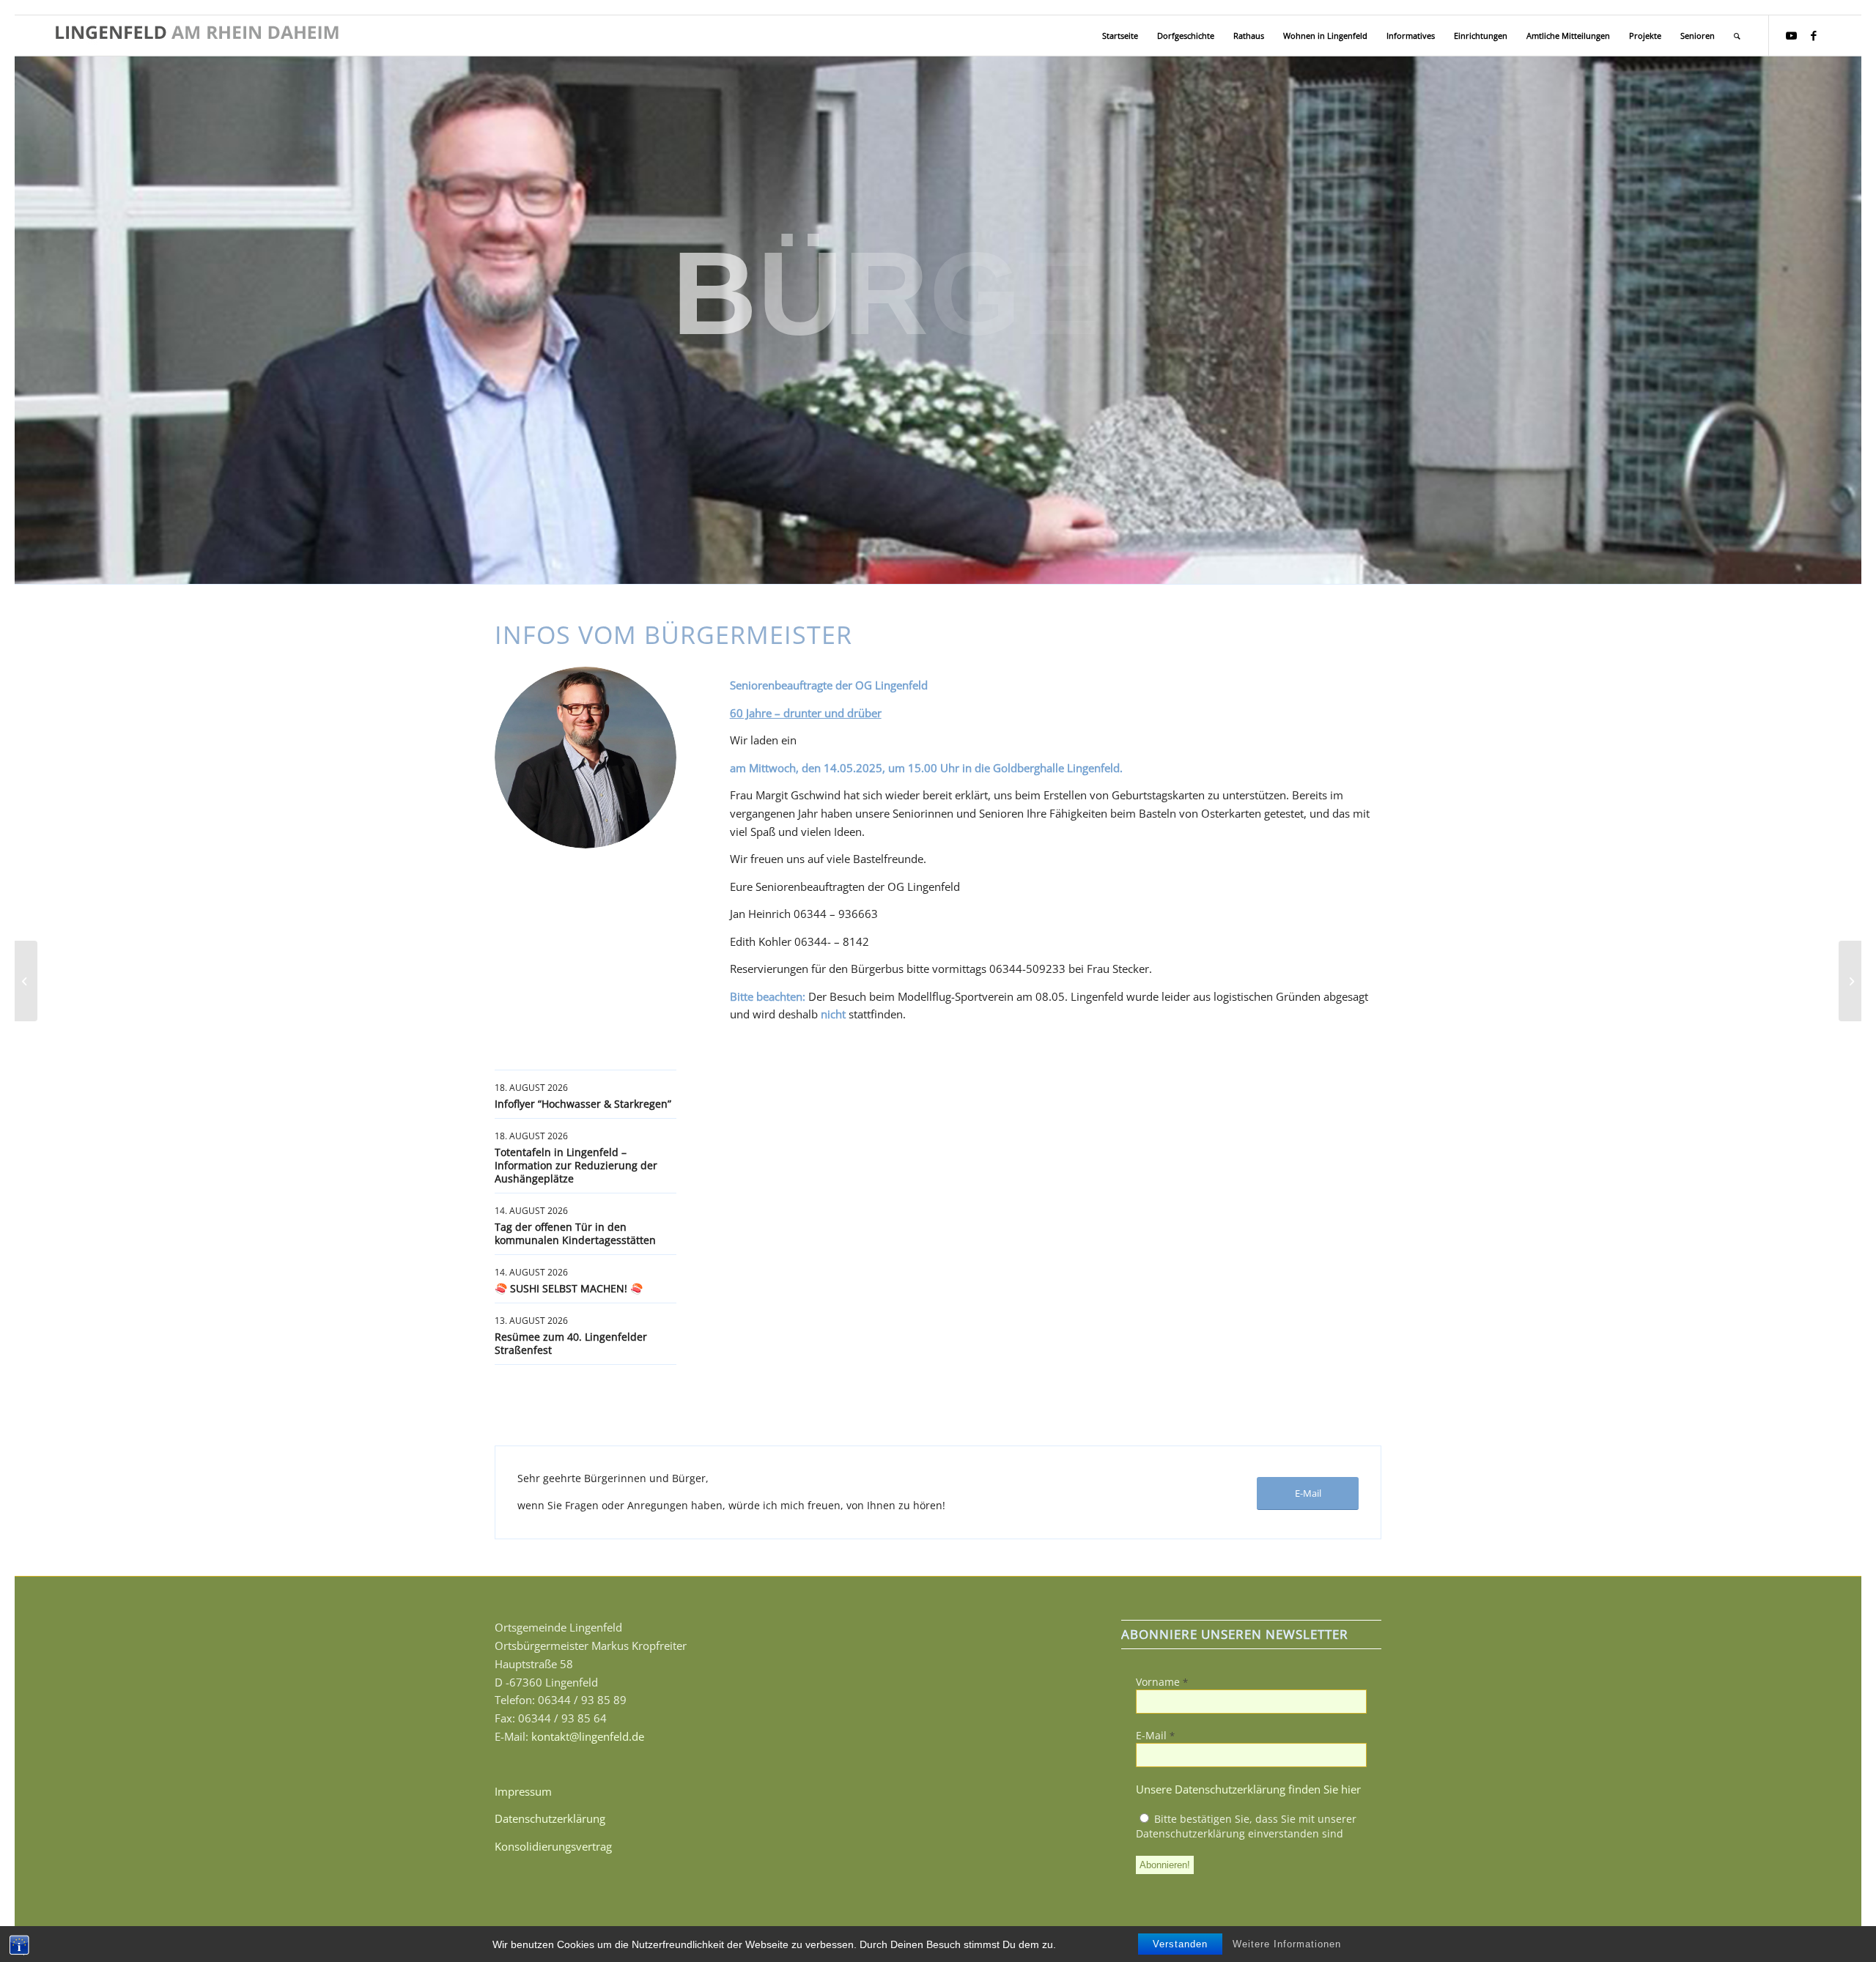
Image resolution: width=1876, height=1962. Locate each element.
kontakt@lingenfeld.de (588, 1736)
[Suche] (1737, 36)
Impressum (523, 1791)
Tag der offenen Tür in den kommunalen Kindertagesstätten (575, 1233)
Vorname (1162, 1682)
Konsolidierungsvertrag (553, 1846)
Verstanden (1180, 1944)
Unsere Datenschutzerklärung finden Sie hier (1248, 1789)
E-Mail (1155, 1735)
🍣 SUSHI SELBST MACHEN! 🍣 (569, 1288)
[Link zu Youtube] (1792, 35)
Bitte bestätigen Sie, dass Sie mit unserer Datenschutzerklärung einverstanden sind (1246, 1826)
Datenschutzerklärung (550, 1818)
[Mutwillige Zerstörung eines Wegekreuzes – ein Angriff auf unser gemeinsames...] (26, 981)
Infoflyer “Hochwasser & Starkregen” (583, 1104)
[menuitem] (1120, 36)
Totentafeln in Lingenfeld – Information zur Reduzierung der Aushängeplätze (576, 1165)
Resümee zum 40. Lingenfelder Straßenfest (571, 1343)
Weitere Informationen (1287, 1944)
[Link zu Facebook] (1814, 35)
